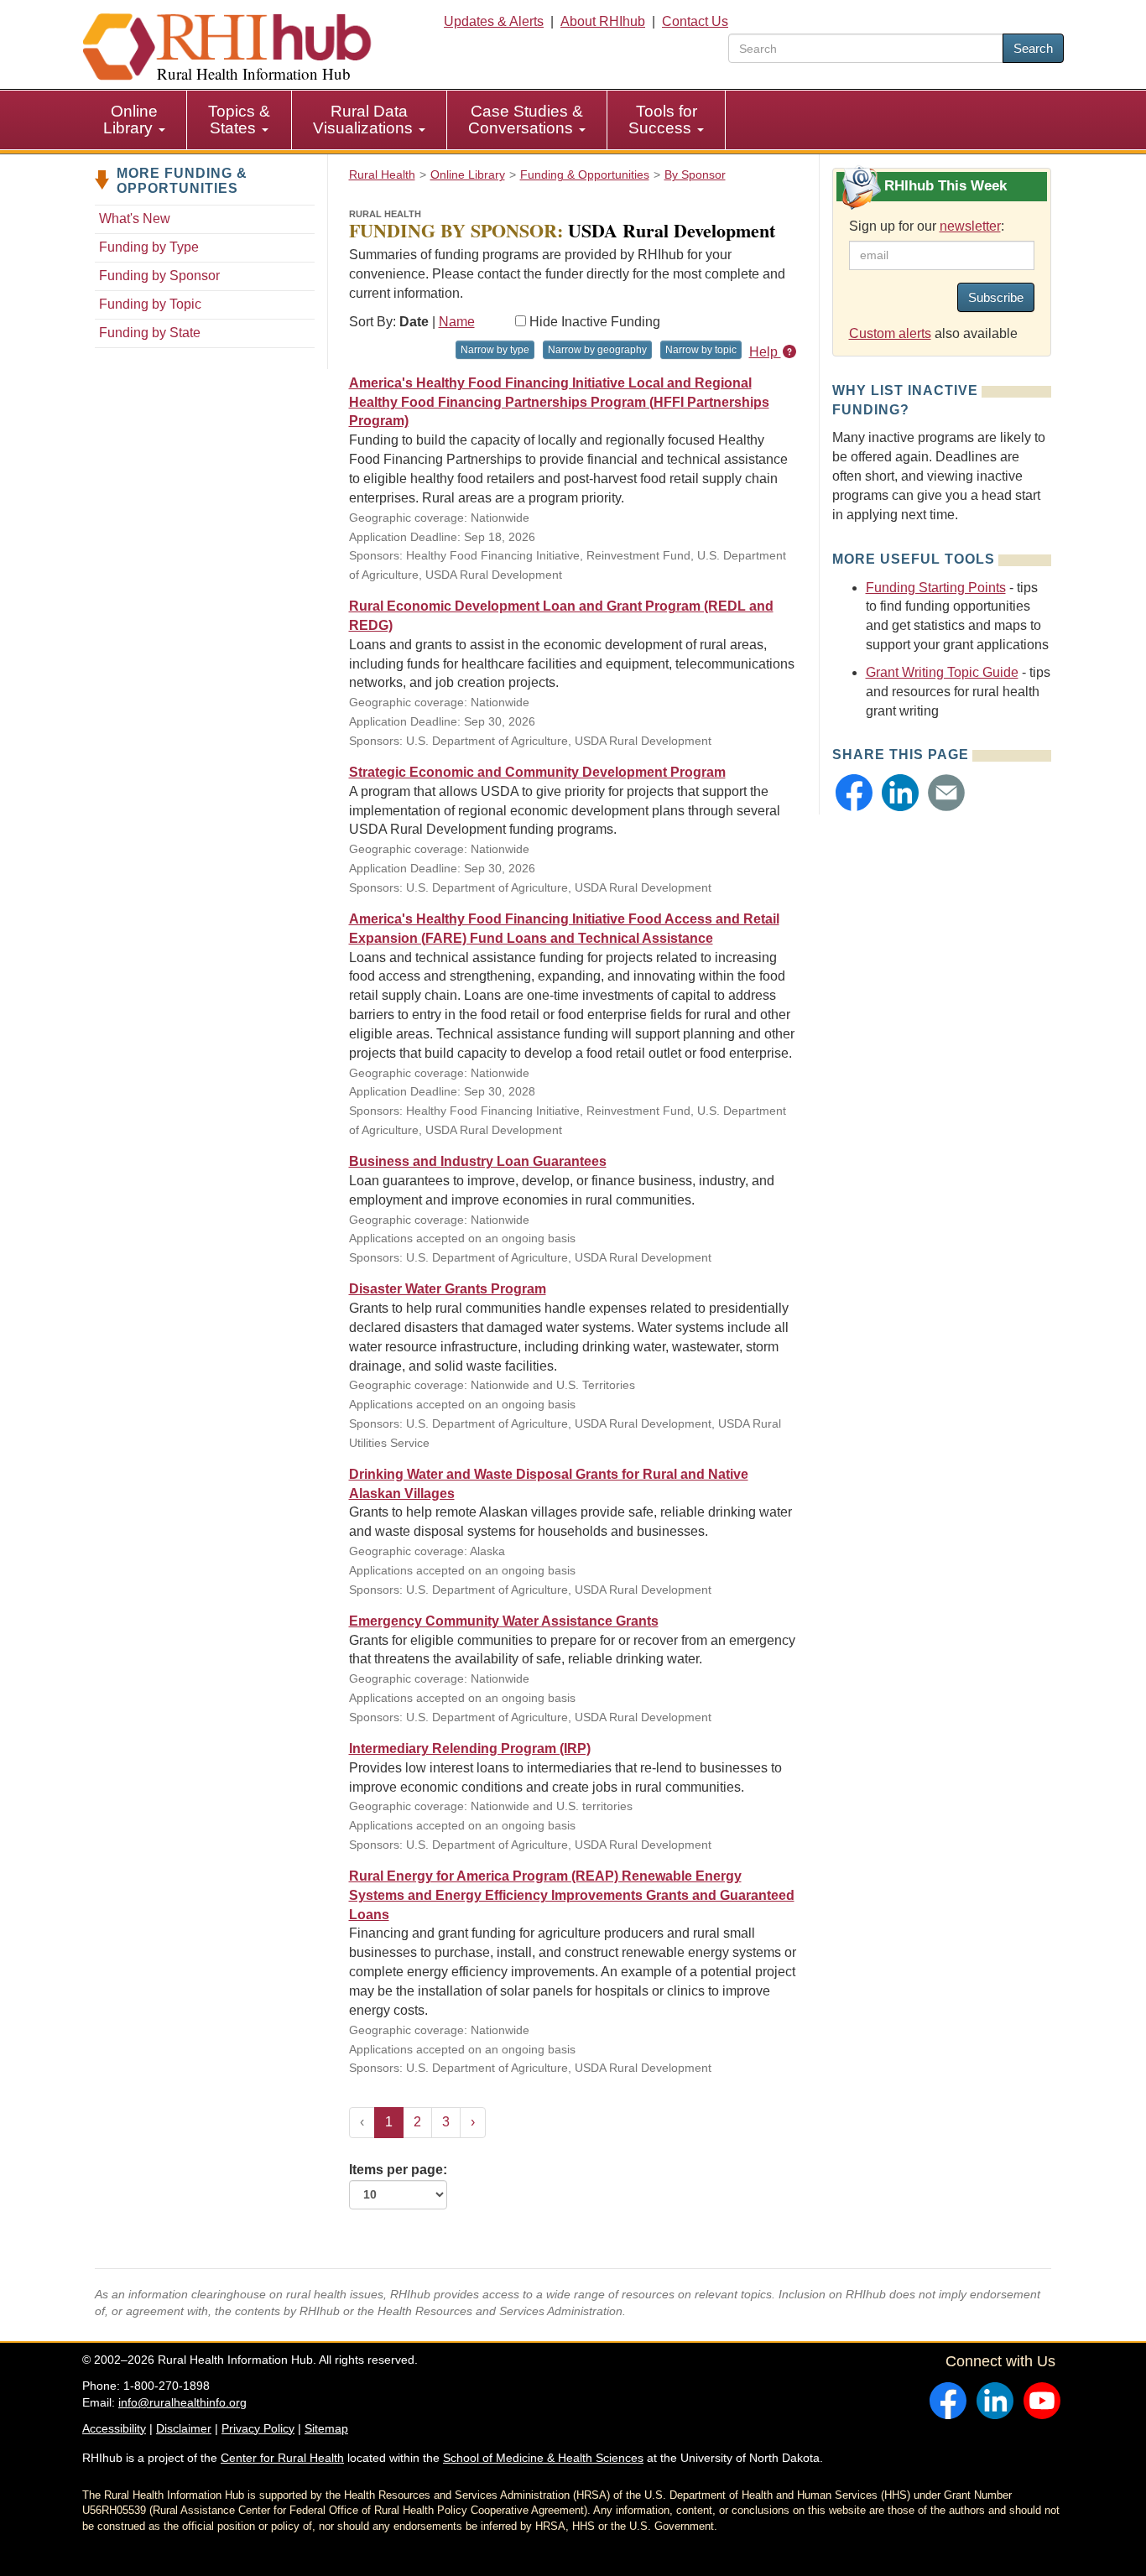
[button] (854, 793)
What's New (135, 219)
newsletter (970, 226)
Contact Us (695, 21)
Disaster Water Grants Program (448, 1289)
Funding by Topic (150, 304)
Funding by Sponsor (159, 276)
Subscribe (996, 297)
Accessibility (114, 2428)
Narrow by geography (597, 350)
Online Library (130, 120)
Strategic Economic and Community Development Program (537, 772)
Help (765, 352)
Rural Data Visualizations (365, 120)
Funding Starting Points (936, 588)
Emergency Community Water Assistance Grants (504, 1621)
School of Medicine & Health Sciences (543, 2458)
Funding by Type (149, 247)
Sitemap (326, 2428)
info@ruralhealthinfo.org (182, 2402)
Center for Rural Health (282, 2458)
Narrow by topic (701, 350)
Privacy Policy (258, 2428)
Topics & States (239, 120)
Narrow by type (495, 350)
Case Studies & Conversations (526, 120)
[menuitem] (135, 120)
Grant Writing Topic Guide (942, 672)
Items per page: (398, 2170)
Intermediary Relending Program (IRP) (470, 1749)
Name (457, 322)
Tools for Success (663, 120)
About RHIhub (603, 21)
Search (1033, 48)
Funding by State (150, 333)
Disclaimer (184, 2428)
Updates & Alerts (494, 21)
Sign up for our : (927, 226)
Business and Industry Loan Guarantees (478, 1161)
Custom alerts (890, 333)
